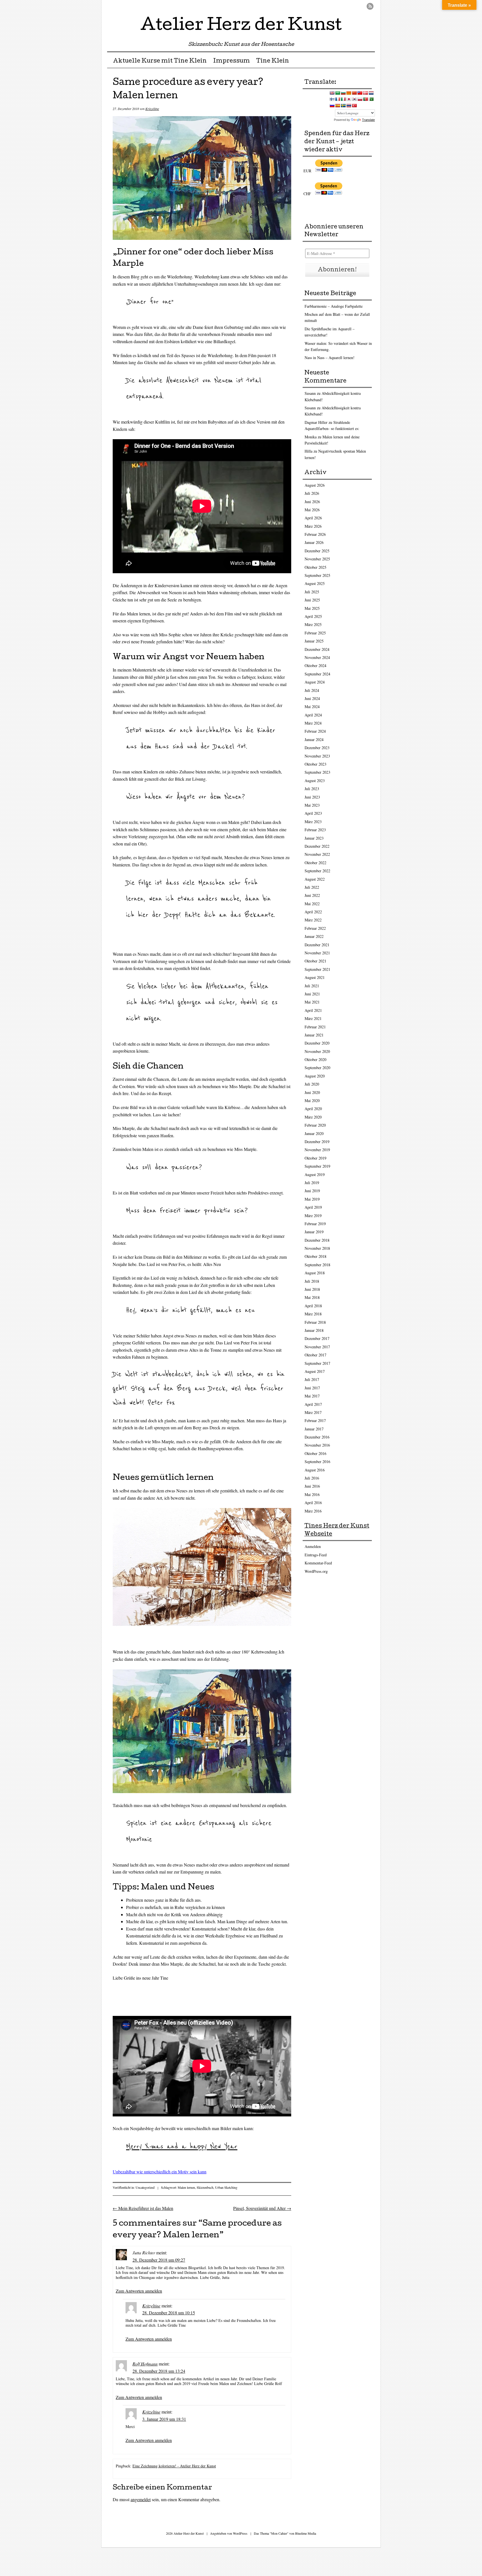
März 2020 (313, 1117)
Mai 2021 (312, 1002)
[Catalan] (349, 93)
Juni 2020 (312, 1092)
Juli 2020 (312, 1084)
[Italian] (343, 99)
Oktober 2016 (315, 1453)
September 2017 (317, 1363)
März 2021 (313, 1018)
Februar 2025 (315, 633)
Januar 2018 (314, 1330)
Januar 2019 (314, 1232)
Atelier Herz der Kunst (241, 26)
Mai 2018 (312, 1297)
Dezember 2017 (317, 1338)
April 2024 (313, 715)
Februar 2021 (315, 1027)
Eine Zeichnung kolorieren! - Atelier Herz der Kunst (174, 2466)
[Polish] (360, 99)
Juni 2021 (312, 994)
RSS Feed (370, 6)
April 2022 (313, 912)
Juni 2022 (312, 895)
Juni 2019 (312, 1191)
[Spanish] (338, 106)
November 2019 (317, 1150)
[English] (332, 93)
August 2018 (315, 1273)
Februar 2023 (315, 830)
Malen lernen (186, 2187)
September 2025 (317, 575)
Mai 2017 (312, 1396)
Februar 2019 (315, 1224)
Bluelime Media (306, 2533)
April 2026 (313, 518)
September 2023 (317, 772)
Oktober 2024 (315, 665)
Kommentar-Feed (318, 1563)
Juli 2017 (312, 1379)
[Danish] (365, 93)
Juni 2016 (312, 1486)
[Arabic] (338, 93)
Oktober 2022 (315, 863)
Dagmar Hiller (316, 422)
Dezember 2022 (317, 846)
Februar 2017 (315, 1420)
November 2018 (317, 1248)
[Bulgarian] (343, 93)
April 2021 (313, 1010)
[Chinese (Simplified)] (354, 93)
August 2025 (315, 583)
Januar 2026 (314, 542)
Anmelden (313, 1546)
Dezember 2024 (317, 649)
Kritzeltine (152, 109)
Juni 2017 (312, 1388)
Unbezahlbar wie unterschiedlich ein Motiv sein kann (160, 2172)
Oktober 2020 (315, 1059)
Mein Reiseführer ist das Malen (143, 2208)
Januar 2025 (314, 641)
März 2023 (313, 822)
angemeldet (141, 2499)
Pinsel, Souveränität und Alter (262, 2208)
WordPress (240, 2533)
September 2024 (317, 674)
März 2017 (313, 1412)
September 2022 (317, 871)
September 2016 (317, 1462)
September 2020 (317, 1068)
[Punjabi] (371, 99)
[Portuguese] (365, 99)
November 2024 (317, 657)
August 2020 (315, 1076)
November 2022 (317, 854)
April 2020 (313, 1109)
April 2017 (313, 1404)
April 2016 (313, 1503)
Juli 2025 (312, 592)
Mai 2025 (312, 608)
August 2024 (315, 682)
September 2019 (317, 1166)
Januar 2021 (314, 1035)
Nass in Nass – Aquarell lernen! (330, 358)
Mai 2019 (312, 1199)
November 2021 (317, 953)
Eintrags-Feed (316, 1555)
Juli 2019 (312, 1183)
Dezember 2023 (317, 748)
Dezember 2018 (317, 1240)
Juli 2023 (312, 789)
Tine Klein (273, 61)
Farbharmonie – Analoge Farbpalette (334, 306)
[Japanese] (349, 99)
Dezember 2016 (317, 1437)
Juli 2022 (312, 887)
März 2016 (313, 1511)
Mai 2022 (312, 904)
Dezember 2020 (317, 1043)
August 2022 (315, 879)
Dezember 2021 (317, 945)
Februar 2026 (315, 534)
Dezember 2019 (317, 1142)
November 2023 (317, 756)
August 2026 (315, 485)
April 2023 (313, 813)
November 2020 (317, 1051)
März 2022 (313, 920)
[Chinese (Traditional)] (360, 93)
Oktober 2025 (315, 567)
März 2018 (313, 1314)
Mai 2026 (312, 510)
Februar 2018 (315, 1322)
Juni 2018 (312, 1289)
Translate (368, 120)
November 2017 (317, 1347)
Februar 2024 (315, 731)
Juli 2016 (312, 1478)
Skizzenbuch (205, 2187)
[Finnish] (332, 99)
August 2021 (315, 977)
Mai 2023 (312, 805)
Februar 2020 (315, 1125)
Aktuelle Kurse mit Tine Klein (160, 61)
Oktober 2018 (315, 1256)
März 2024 (313, 723)
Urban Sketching (226, 2187)
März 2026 (313, 526)
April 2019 (313, 1207)
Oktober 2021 (315, 961)
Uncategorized (145, 2187)
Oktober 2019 (315, 1158)
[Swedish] (343, 106)
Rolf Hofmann (145, 2364)
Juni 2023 (312, 797)
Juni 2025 (312, 600)
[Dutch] (371, 93)
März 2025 (313, 624)
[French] (338, 99)
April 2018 (313, 1306)
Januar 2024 (314, 739)
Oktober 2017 (315, 1355)
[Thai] (349, 106)
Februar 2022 (315, 928)
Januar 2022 (314, 936)
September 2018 (317, 1265)
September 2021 (317, 969)
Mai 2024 (312, 707)
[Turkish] (354, 106)
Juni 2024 (312, 698)
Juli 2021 (312, 986)
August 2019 (315, 1175)
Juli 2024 (312, 690)
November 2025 (317, 559)
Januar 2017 (314, 1429)
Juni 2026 (312, 502)
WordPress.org (316, 1571)
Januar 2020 (314, 1133)
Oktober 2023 (315, 764)
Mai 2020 (312, 1101)
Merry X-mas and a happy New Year (182, 2147)
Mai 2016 (312, 1494)
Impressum (232, 61)
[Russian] (332, 106)
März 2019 (313, 1216)
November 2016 (317, 1445)
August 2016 (315, 1470)
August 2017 (315, 1371)
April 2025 (313, 616)
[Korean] (354, 99)
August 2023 (315, 781)
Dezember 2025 (317, 551)
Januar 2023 (314, 838)
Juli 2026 (312, 493)
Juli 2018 (312, 1281)
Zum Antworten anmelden (139, 2291)
